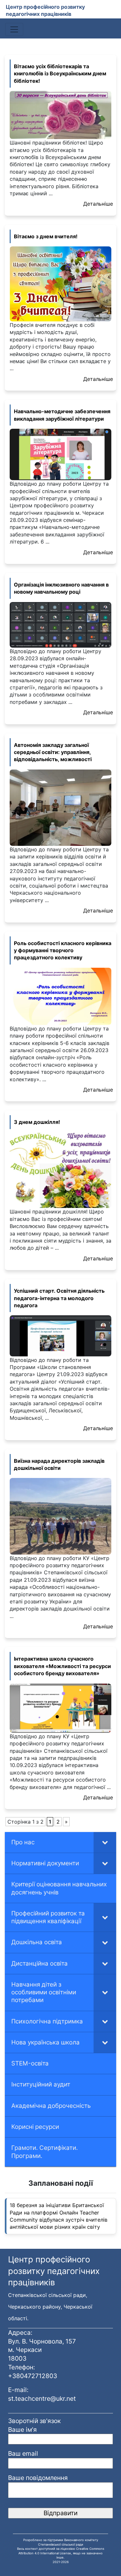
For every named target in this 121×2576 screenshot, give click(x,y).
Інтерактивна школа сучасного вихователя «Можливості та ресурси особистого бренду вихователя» (62, 1666)
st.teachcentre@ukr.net (42, 2398)
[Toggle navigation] (14, 29)
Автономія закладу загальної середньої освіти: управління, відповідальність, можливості (53, 752)
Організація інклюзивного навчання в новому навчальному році (61, 588)
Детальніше (98, 204)
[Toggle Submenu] (105, 1842)
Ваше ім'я (22, 2430)
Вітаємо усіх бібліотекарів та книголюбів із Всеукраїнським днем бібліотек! (60, 74)
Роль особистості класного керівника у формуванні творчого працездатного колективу (63, 950)
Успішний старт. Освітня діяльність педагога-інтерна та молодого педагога (59, 1298)
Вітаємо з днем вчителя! (46, 236)
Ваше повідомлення (38, 2478)
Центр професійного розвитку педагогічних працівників (45, 10)
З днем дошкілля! (37, 1122)
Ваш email (23, 2453)
